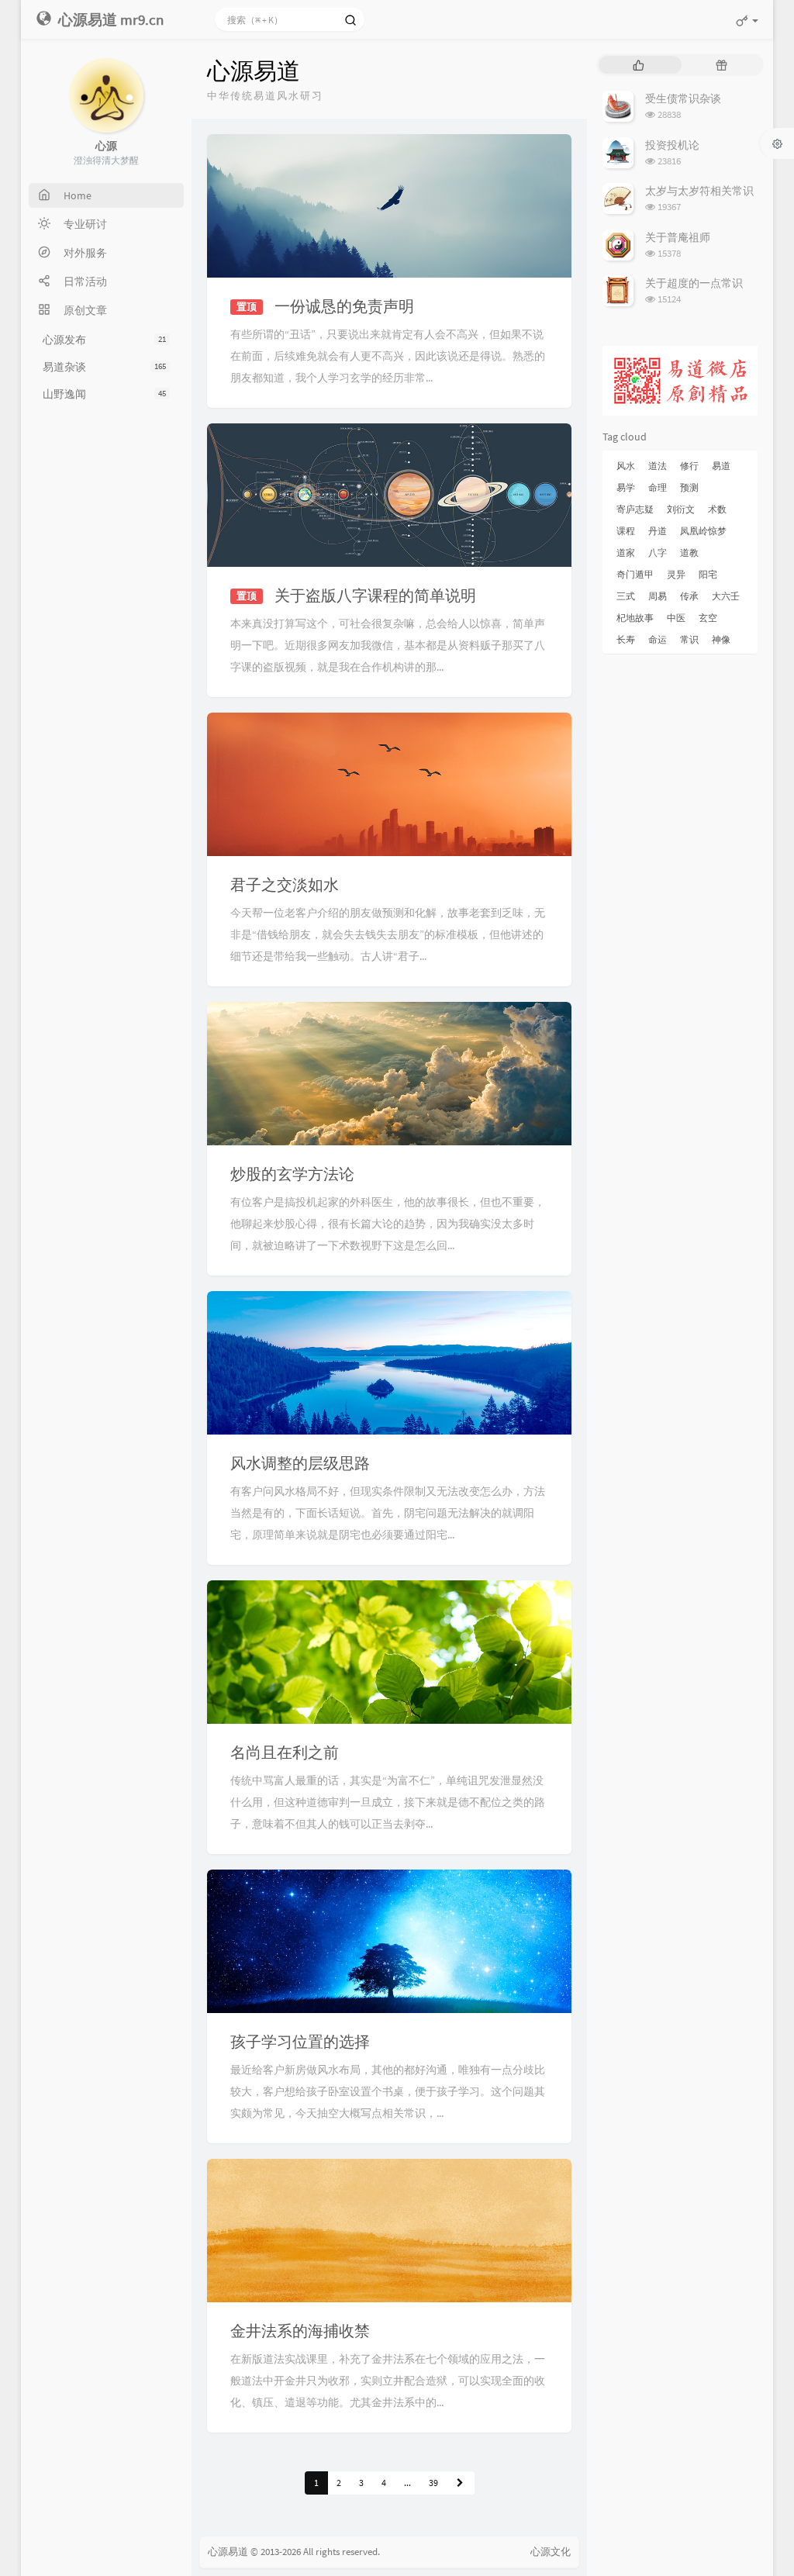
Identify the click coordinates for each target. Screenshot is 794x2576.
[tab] (639, 65)
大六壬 (726, 596)
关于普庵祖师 (678, 237)
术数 (717, 509)
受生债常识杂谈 (683, 98)
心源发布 (104, 340)
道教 (689, 552)
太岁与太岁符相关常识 (699, 191)
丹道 (658, 531)
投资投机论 (672, 145)
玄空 (708, 618)
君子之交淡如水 (285, 884)
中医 (676, 618)
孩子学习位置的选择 (300, 2041)
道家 (626, 552)
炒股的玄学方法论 (292, 1174)
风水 (626, 466)
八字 (658, 552)
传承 (689, 596)
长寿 (626, 639)
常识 (689, 639)
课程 (626, 531)
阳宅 (708, 574)
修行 (689, 466)
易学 (626, 487)
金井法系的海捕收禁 (300, 2331)
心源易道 (228, 2552)
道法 (658, 466)
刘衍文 (681, 509)
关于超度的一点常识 (694, 283)
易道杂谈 (104, 367)
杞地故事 (635, 618)
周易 (658, 596)
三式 (626, 596)
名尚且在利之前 (285, 1752)
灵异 (676, 574)
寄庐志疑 (635, 509)
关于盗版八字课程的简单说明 (375, 595)
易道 (721, 466)
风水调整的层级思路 (300, 1463)
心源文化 (551, 2552)
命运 (658, 639)
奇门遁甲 (635, 574)
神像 (721, 639)
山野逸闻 (104, 394)
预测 (689, 487)
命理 (658, 487)
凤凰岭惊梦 (703, 531)
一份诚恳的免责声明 (344, 306)
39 (433, 2483)
